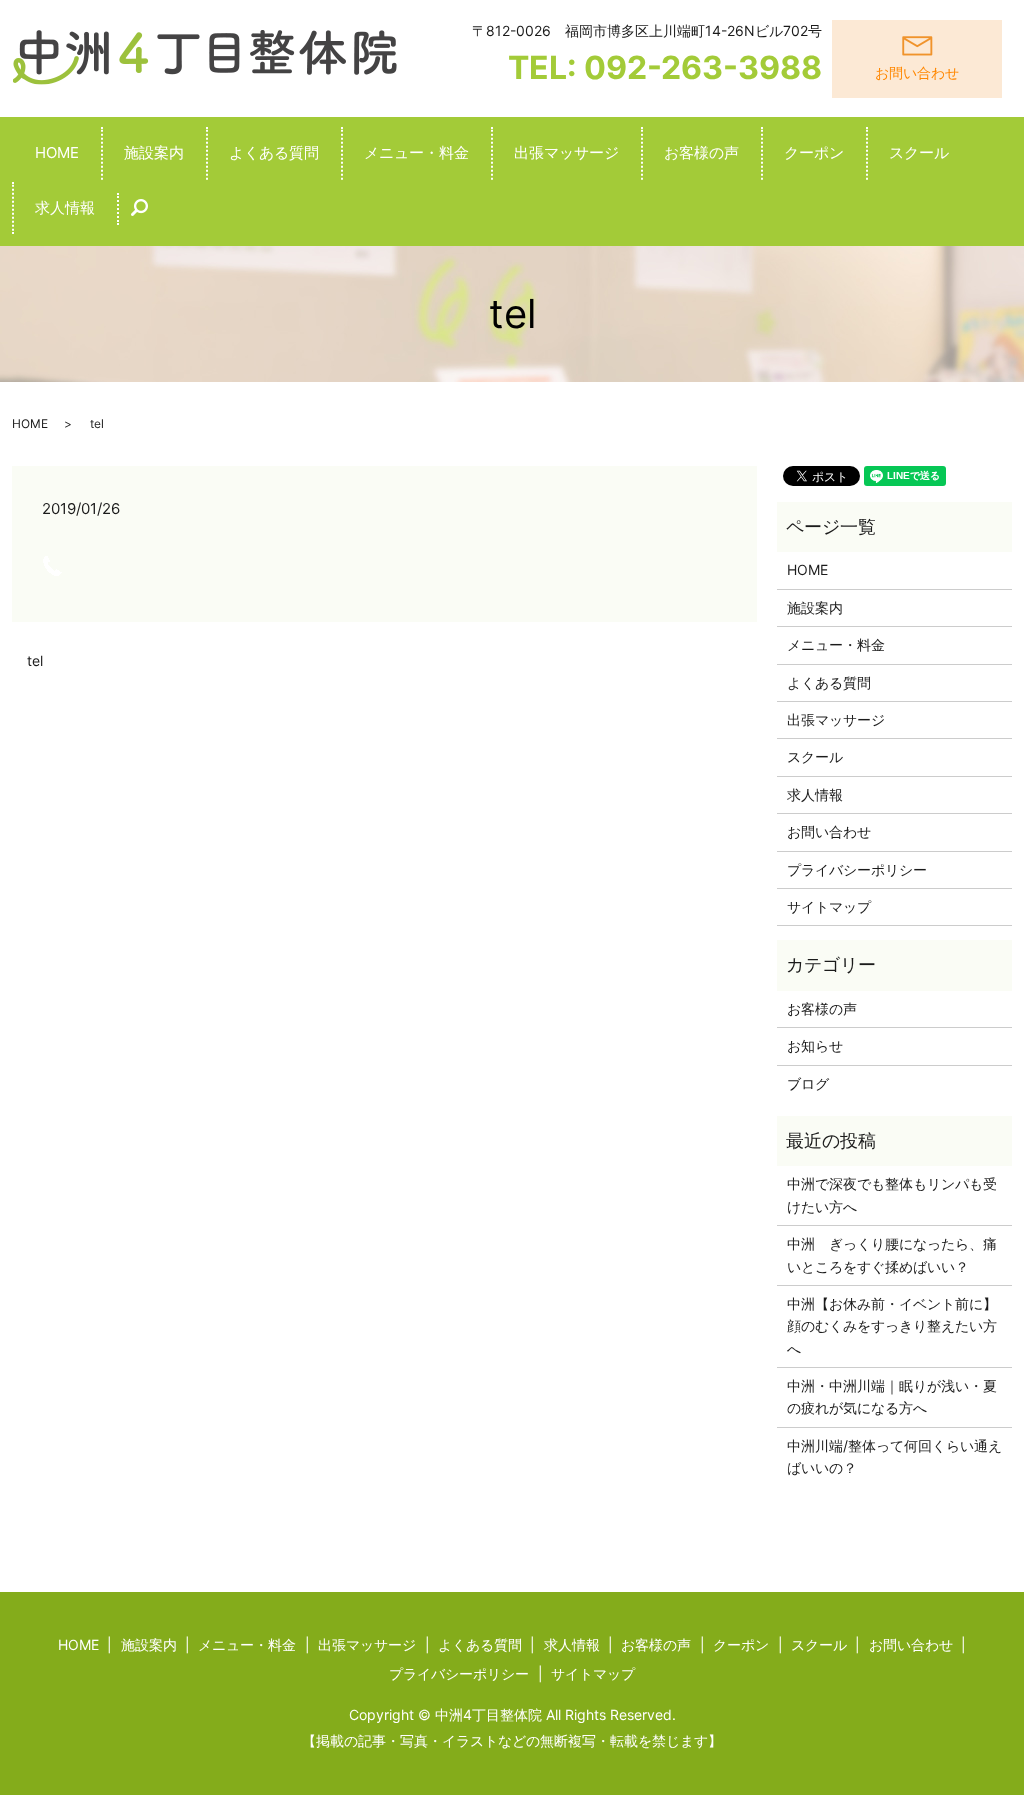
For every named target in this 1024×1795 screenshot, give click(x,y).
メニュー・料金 (416, 152)
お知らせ (815, 1045)
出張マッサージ (566, 152)
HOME (57, 152)
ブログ (808, 1083)
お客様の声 (701, 152)
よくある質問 (274, 152)
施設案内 (154, 152)
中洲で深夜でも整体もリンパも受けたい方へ (892, 1194)
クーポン (814, 152)
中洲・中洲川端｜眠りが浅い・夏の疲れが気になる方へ (892, 1396)
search (151, 217)
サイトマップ (829, 906)
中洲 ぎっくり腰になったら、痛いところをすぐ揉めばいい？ (892, 1254)
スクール (919, 152)
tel (35, 660)
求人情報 (65, 207)
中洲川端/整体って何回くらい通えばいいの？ (894, 1456)
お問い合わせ (829, 831)
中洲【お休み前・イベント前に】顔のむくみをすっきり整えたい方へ (892, 1326)
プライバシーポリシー (857, 869)
